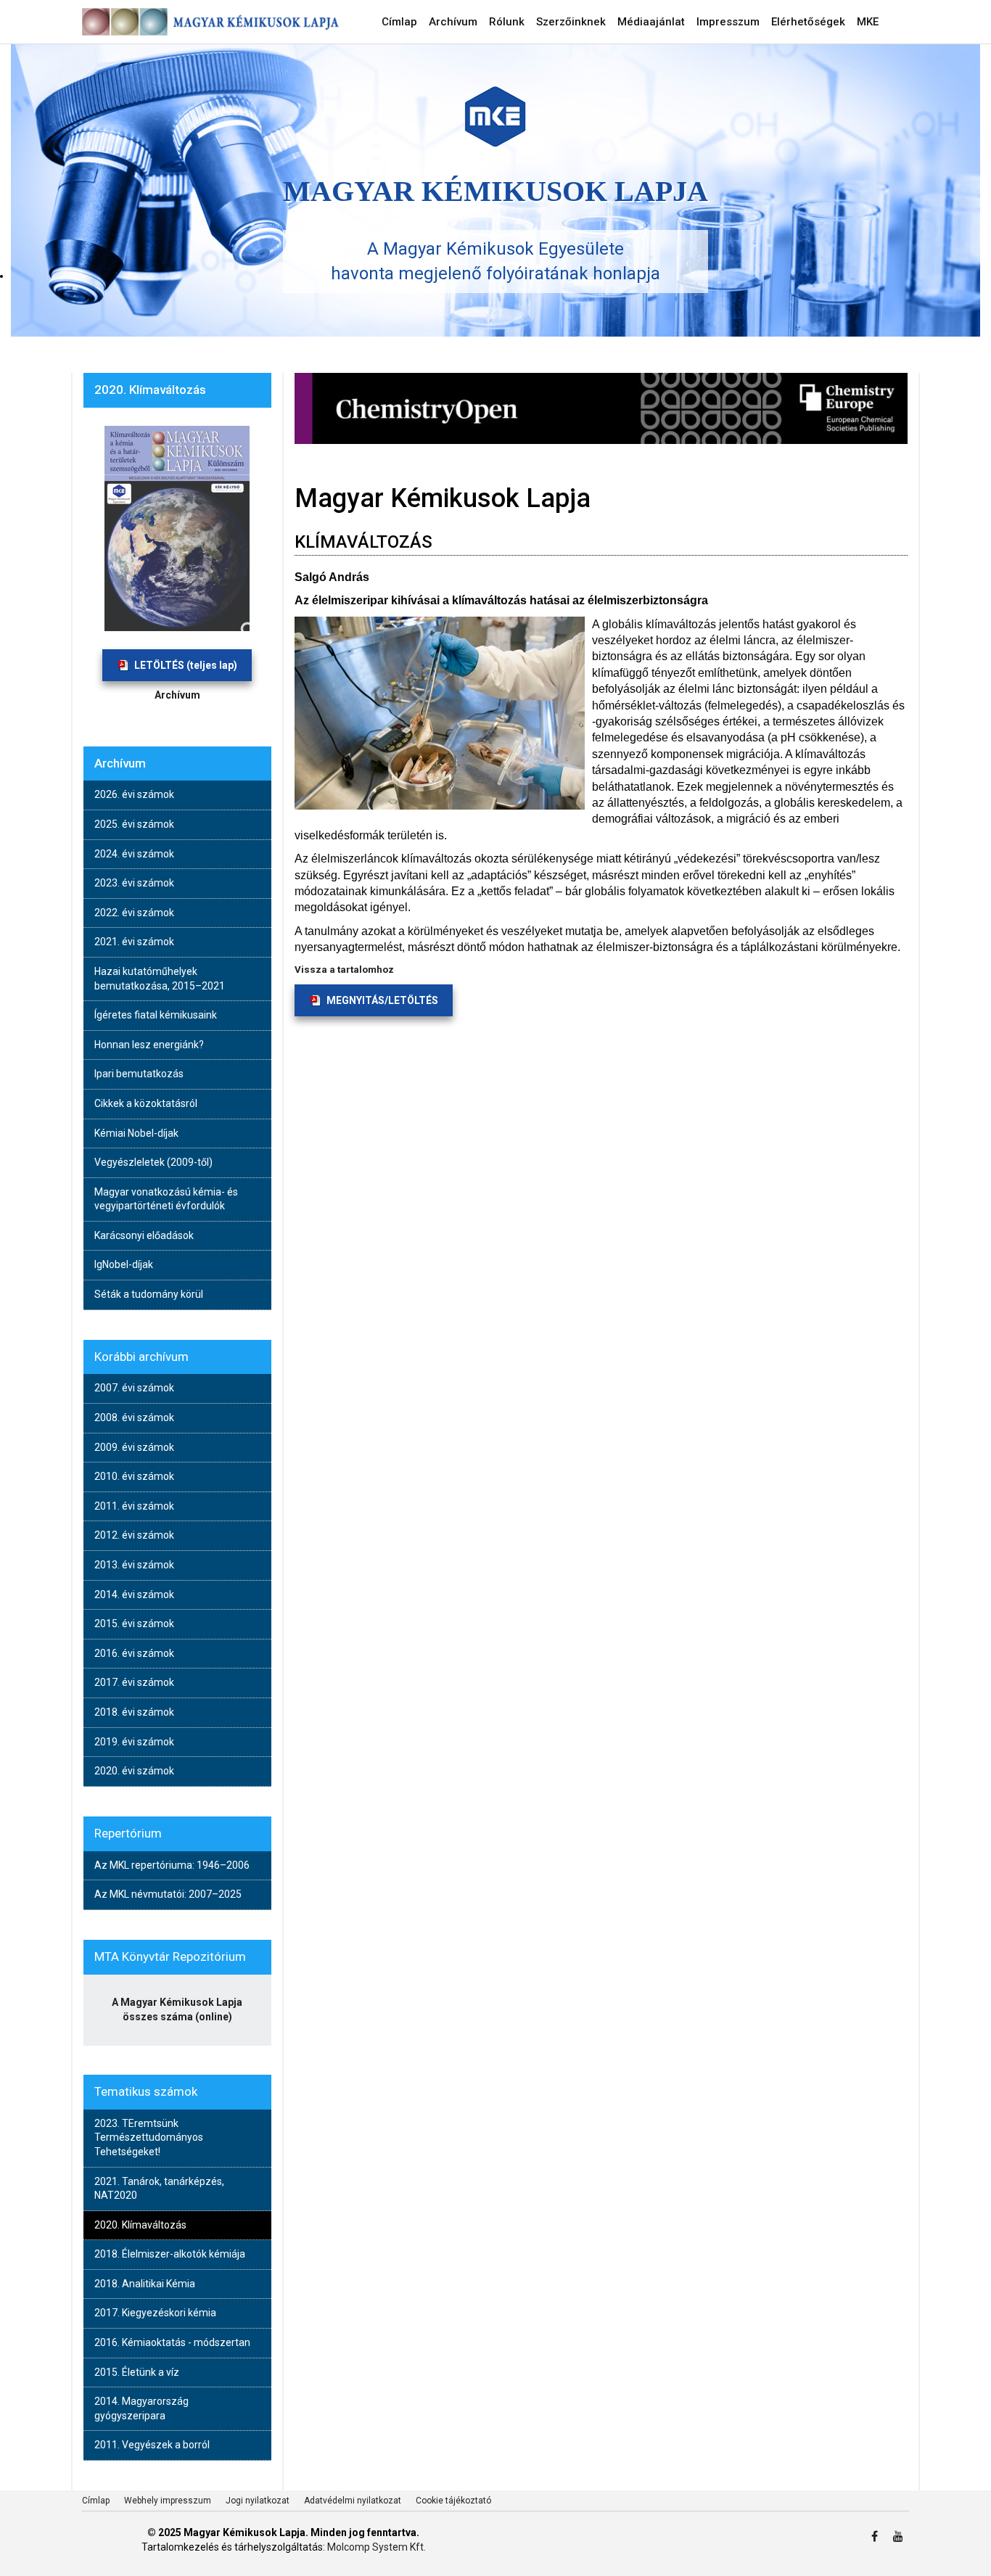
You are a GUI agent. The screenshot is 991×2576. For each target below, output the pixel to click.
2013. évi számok (134, 1565)
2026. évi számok (134, 794)
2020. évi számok (134, 1771)
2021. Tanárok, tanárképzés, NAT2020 (159, 2189)
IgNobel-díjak (124, 1264)
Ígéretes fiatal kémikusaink (156, 1015)
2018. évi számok (134, 1712)
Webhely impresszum (168, 2501)
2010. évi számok (134, 1476)
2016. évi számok (134, 1653)
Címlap (96, 2501)
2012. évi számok (134, 1535)
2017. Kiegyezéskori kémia (155, 2313)
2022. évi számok (134, 913)
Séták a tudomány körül (149, 1294)
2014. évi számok (134, 1594)
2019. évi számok (134, 1742)
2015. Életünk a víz (137, 2372)
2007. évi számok (134, 1388)
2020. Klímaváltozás (140, 2225)
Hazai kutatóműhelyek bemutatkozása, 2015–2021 (160, 979)
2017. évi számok (134, 1682)
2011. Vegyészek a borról (152, 2445)
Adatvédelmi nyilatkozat (353, 2501)
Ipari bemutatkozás (139, 1074)
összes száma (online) (177, 2017)
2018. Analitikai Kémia (145, 2284)
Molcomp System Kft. (377, 2547)
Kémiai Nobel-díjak (136, 1133)
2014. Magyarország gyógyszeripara (141, 2408)
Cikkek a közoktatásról (146, 1103)
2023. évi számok (134, 883)
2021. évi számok (134, 942)
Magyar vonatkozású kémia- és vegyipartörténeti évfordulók (166, 1199)
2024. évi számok (134, 854)
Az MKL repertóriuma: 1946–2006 (172, 1865)
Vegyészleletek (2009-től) (153, 1162)
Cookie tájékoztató (453, 2501)
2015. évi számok (134, 1624)
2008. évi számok (134, 1417)
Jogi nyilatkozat (258, 2501)
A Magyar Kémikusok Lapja (177, 2002)
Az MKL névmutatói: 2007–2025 (168, 1894)
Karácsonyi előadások (144, 1235)
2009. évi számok (134, 1447)
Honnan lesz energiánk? (149, 1045)
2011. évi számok (134, 1506)
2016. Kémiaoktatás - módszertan (172, 2342)
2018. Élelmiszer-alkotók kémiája (170, 2254)
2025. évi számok (134, 824)
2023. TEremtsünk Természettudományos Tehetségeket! (149, 2137)
